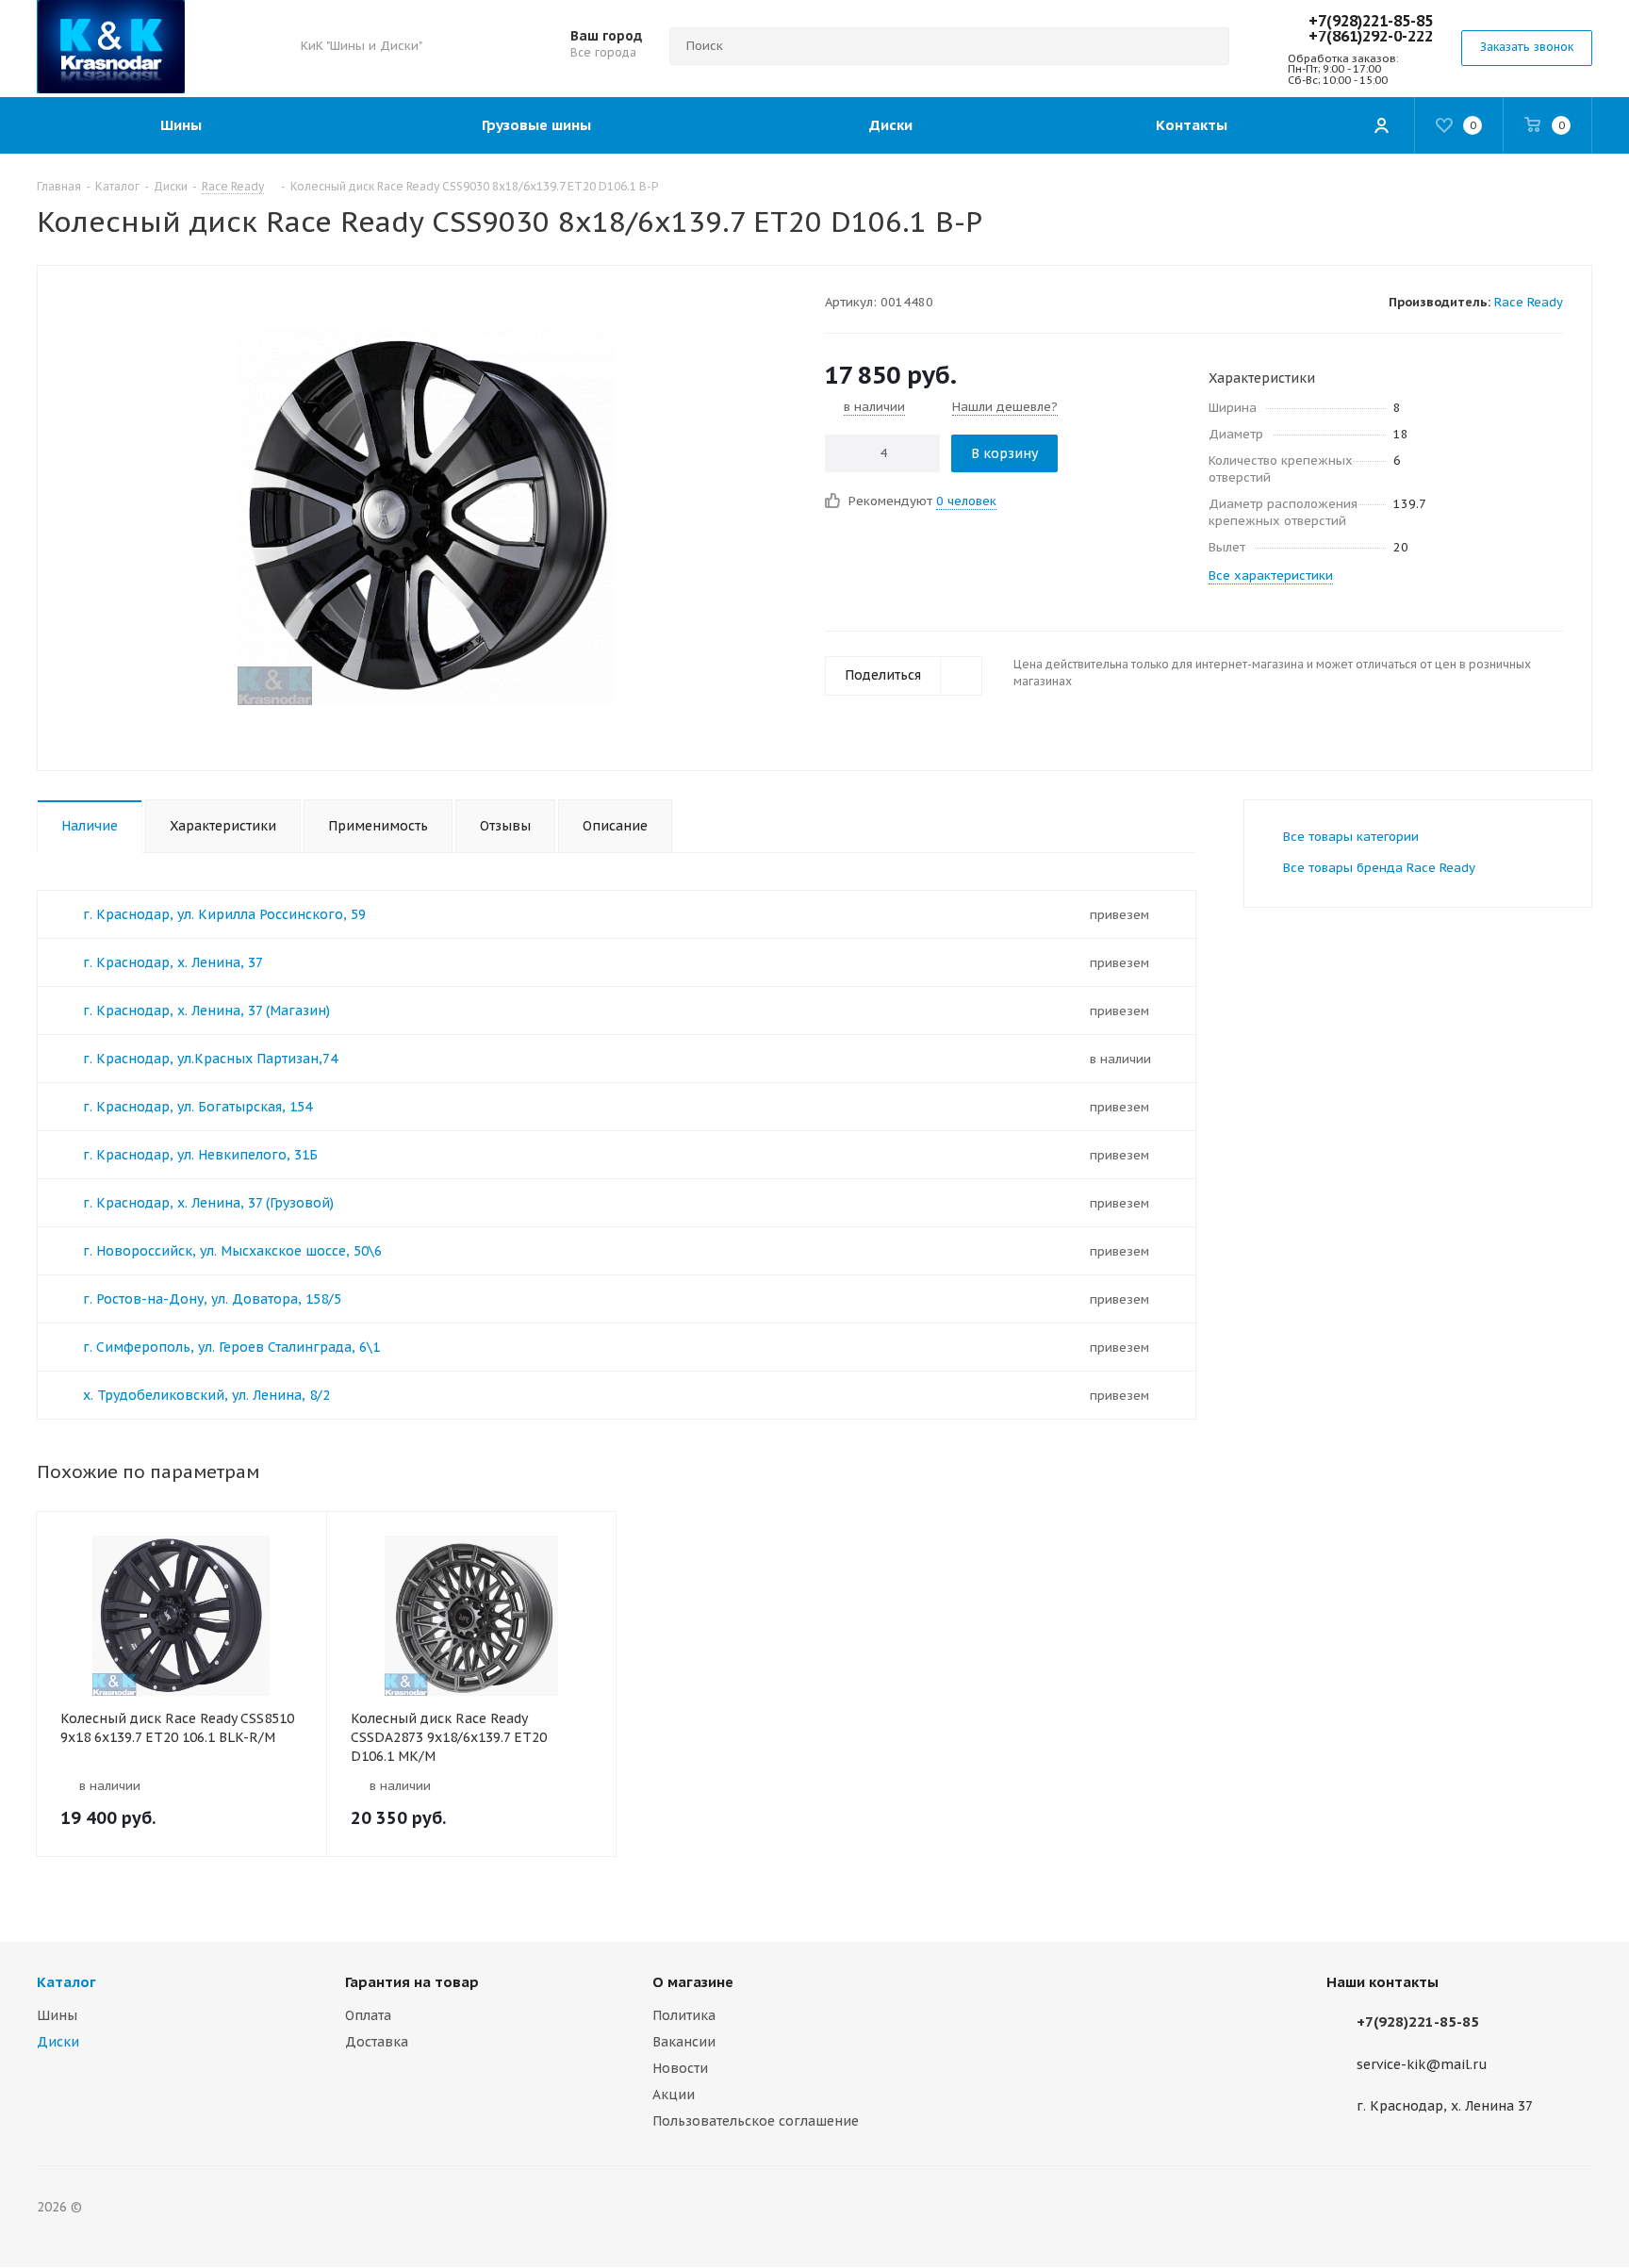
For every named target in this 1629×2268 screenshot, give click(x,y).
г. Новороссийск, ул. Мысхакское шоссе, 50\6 (232, 1251)
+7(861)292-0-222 (1371, 36)
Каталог (66, 1982)
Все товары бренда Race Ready (1379, 868)
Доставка (377, 2042)
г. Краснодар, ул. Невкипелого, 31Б (200, 1155)
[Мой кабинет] (1381, 125)
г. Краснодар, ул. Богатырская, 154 (197, 1107)
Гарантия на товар (412, 1982)
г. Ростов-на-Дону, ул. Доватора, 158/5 (212, 1299)
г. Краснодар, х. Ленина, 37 (173, 962)
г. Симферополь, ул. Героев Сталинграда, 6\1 (231, 1347)
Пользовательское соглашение (756, 2121)
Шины (57, 2015)
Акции (674, 2095)
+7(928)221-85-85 (1371, 21)
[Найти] (1207, 46)
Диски (58, 2042)
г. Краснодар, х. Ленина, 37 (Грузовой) (208, 1203)
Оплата (368, 2015)
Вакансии (684, 2042)
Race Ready (1529, 302)
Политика (684, 2015)
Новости (680, 2068)
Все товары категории (1351, 837)
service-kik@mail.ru (1422, 2064)
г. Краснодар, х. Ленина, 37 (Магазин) (206, 1011)
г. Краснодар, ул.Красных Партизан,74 (210, 1059)
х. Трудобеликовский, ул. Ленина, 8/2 (206, 1395)
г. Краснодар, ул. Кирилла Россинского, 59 (224, 914)
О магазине (693, 1982)
